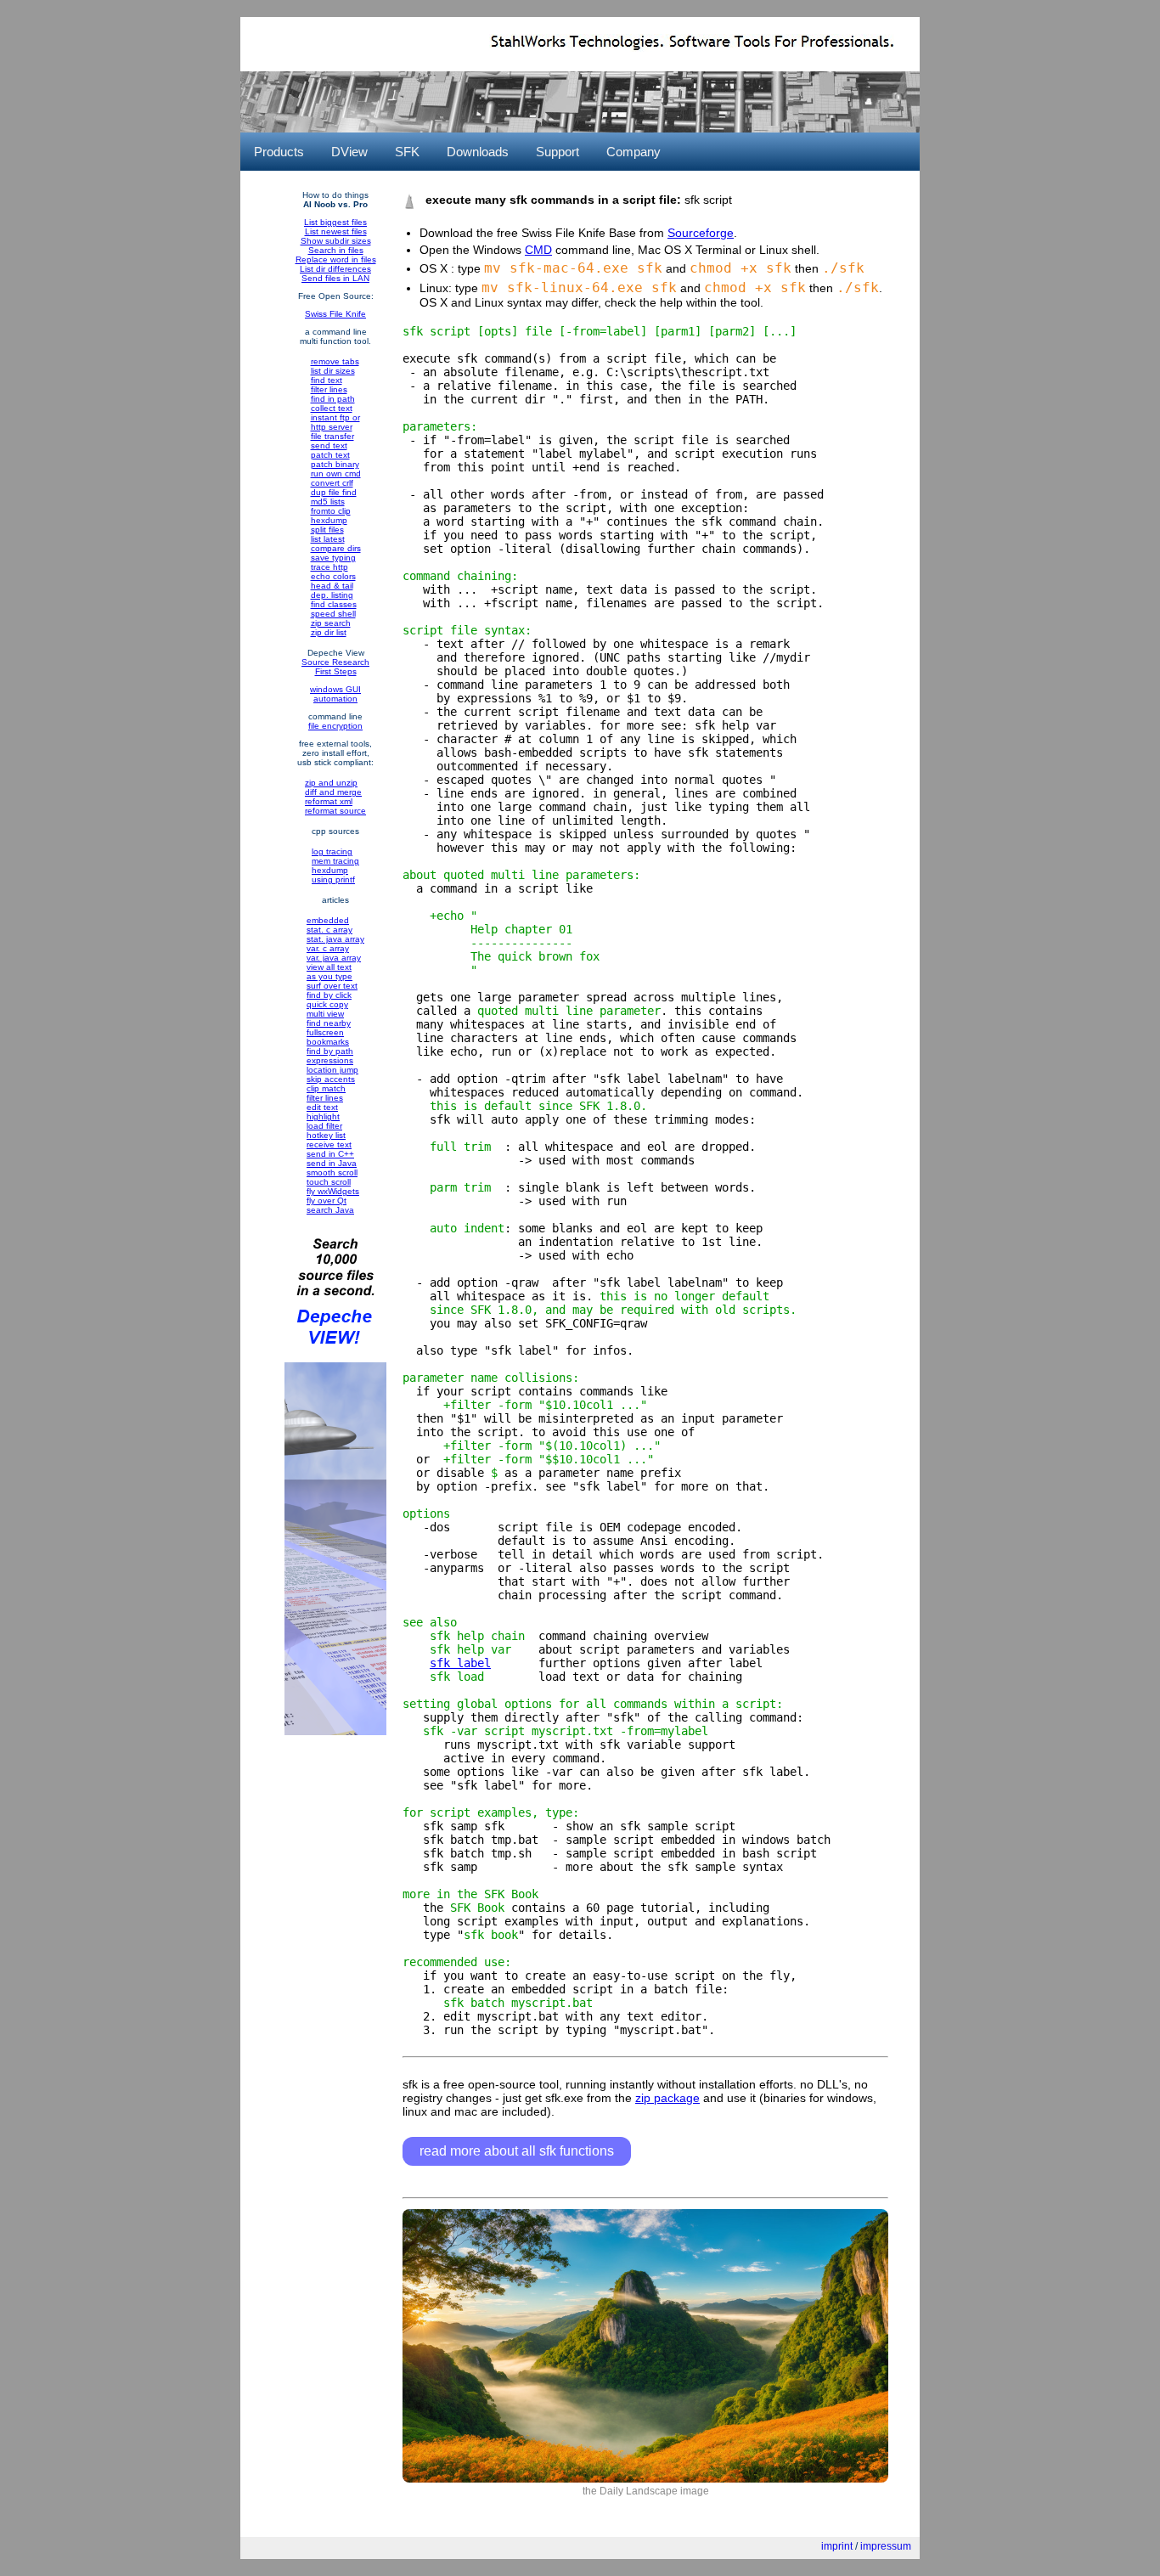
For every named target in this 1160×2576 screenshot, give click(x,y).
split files (327, 530)
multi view (325, 1014)
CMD (538, 250)
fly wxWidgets (333, 1191)
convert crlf (332, 483)
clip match (326, 1088)
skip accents (331, 1079)
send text (329, 445)
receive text (329, 1144)
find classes (334, 604)
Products (279, 152)
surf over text (332, 986)
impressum (886, 2546)
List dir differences (335, 269)
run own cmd (336, 473)
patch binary (335, 464)
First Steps (336, 671)
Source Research (335, 662)
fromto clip (331, 511)
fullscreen (325, 1032)
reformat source (335, 811)
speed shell (333, 614)
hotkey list (326, 1135)
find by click (329, 995)
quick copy (327, 1004)
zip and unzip (331, 783)
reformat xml (329, 801)
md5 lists (328, 502)
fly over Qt (327, 1201)
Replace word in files (336, 259)
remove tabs (335, 361)
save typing (333, 558)
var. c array (328, 948)
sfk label (460, 1663)
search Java (330, 1210)
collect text (332, 408)
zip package (667, 2098)
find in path (333, 399)
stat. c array (329, 930)
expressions (330, 1060)
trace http (329, 567)
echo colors (333, 576)
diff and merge (333, 792)
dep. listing (332, 595)
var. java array (334, 958)
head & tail (332, 586)
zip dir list (329, 632)
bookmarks (328, 1042)
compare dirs (336, 548)
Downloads (478, 152)
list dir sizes (333, 371)
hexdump (329, 520)
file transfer (332, 436)
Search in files (336, 250)
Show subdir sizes (336, 241)
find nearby (329, 1023)
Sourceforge (701, 233)
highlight (323, 1116)
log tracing (332, 851)
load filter (324, 1126)
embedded (328, 920)
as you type (329, 976)
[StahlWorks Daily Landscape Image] (645, 2479)
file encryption (335, 726)
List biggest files (335, 222)
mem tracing (335, 861)
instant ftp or (335, 417)
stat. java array (335, 939)
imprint (837, 2546)
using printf (333, 879)
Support (557, 152)
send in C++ (330, 1154)
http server (332, 427)
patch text (330, 455)
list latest (328, 539)
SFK (407, 152)
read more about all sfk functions (517, 2151)
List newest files (336, 231)
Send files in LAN (335, 278)
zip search (331, 623)
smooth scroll (332, 1172)
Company (633, 152)
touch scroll (329, 1182)
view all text (329, 967)
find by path (330, 1051)
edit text (322, 1107)
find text (327, 380)
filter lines (329, 389)
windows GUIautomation (335, 694)
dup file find (334, 492)
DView (349, 152)
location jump (332, 1070)
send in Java (332, 1163)
